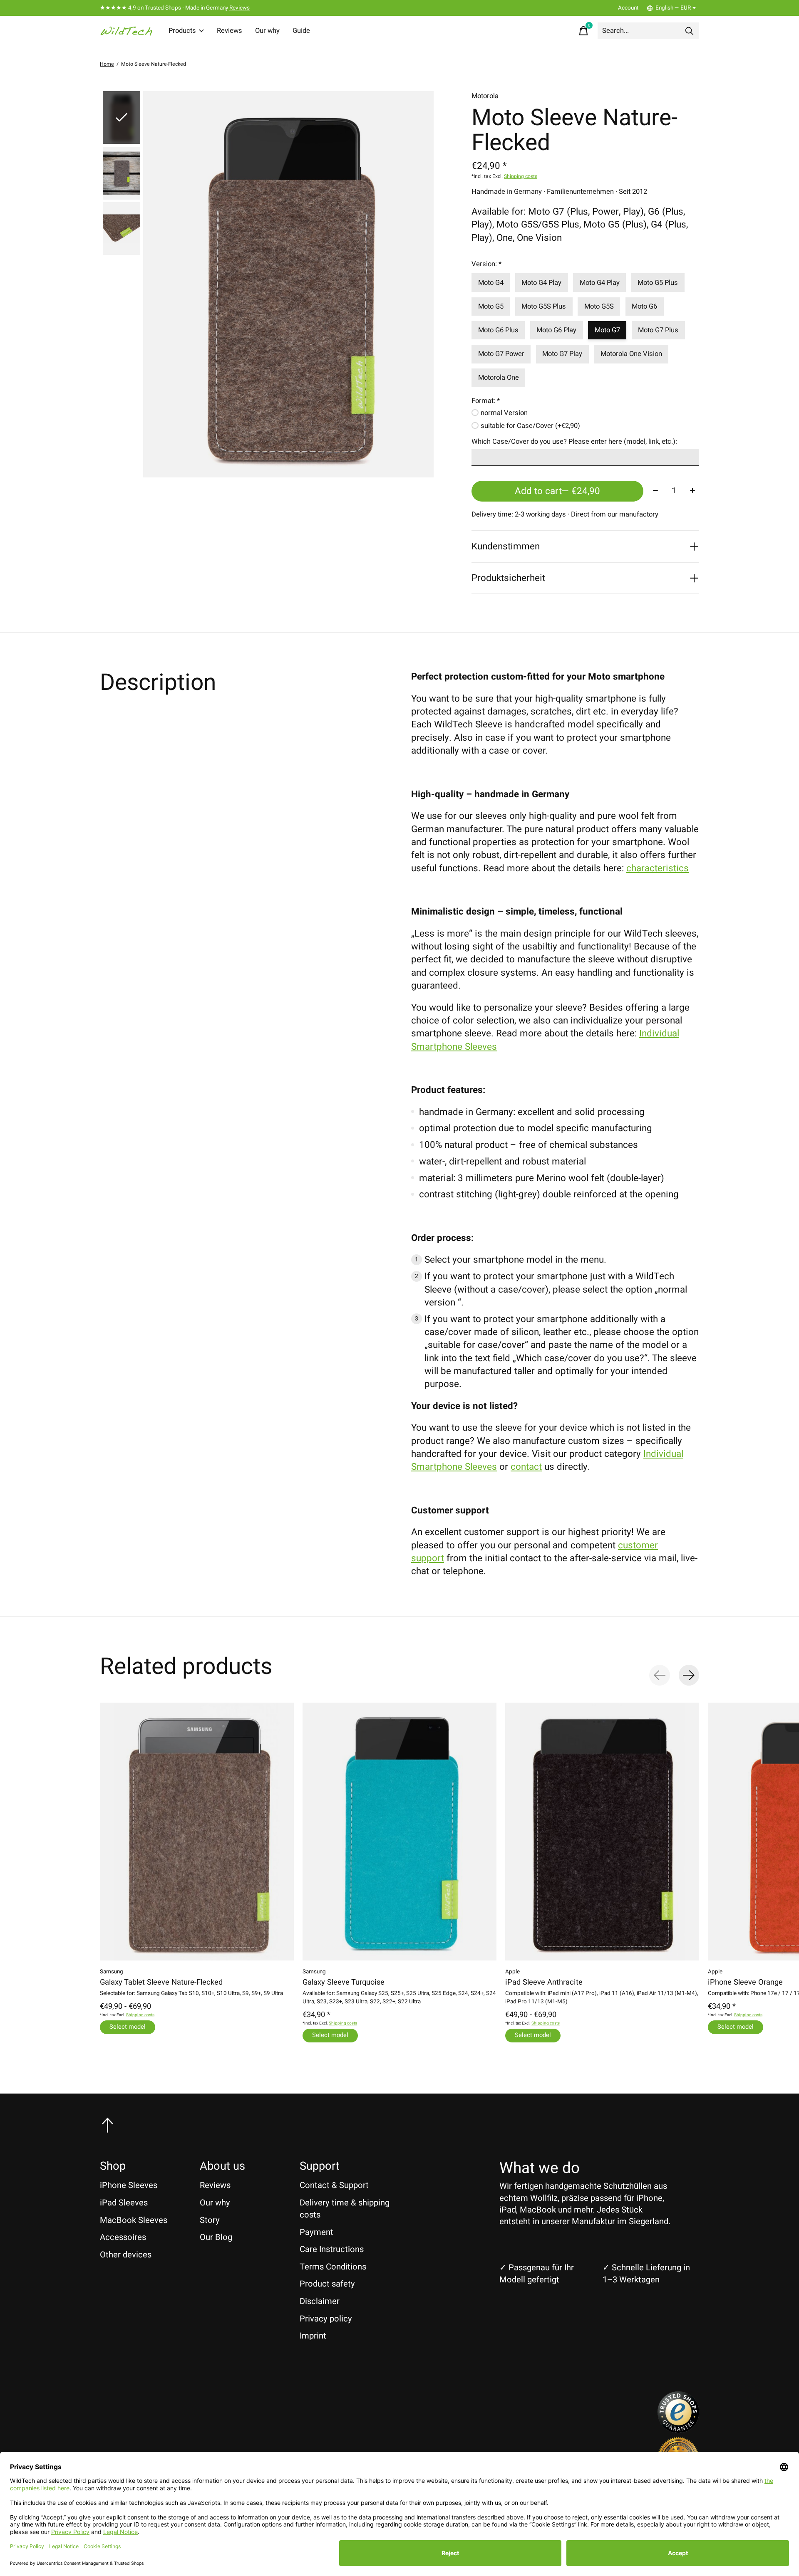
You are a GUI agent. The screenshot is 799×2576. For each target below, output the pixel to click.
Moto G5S (599, 307)
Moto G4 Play (541, 283)
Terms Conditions (333, 2267)
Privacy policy (326, 2319)
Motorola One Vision (631, 354)
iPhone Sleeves (129, 2185)
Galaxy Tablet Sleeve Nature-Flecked (161, 1983)
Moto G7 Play (562, 354)
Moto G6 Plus (498, 330)
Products (182, 31)
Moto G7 (607, 330)
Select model (128, 2027)
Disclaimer (320, 2301)
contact (526, 1467)
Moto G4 (491, 283)
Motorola (485, 96)
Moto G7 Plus (658, 330)
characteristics (658, 868)
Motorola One (499, 378)
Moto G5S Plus (544, 307)
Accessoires (123, 2237)
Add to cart (557, 491)
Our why (267, 31)
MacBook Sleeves (134, 2220)
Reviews (239, 8)
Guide (301, 31)
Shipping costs (521, 176)
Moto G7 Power (501, 354)
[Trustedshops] (678, 2430)
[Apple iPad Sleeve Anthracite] (602, 1832)
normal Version (504, 413)
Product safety (327, 2284)
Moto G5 (491, 307)
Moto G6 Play (556, 330)
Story (210, 2220)
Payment (316, 2232)
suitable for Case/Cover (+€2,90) (530, 426)
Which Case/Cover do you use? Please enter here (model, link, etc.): (574, 442)
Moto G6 (644, 307)
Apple (512, 1972)
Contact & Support (334, 2185)
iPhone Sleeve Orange (745, 1983)
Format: (486, 401)
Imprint (313, 2336)
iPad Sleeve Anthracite (544, 1983)
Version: (486, 264)
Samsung (112, 1972)
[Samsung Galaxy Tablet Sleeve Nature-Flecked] (197, 1832)
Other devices (126, 2255)
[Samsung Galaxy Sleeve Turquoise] (399, 1832)
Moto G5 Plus (658, 283)
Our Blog (216, 2237)
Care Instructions (332, 2249)
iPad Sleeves (124, 2203)
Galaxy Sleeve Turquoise (344, 1983)
